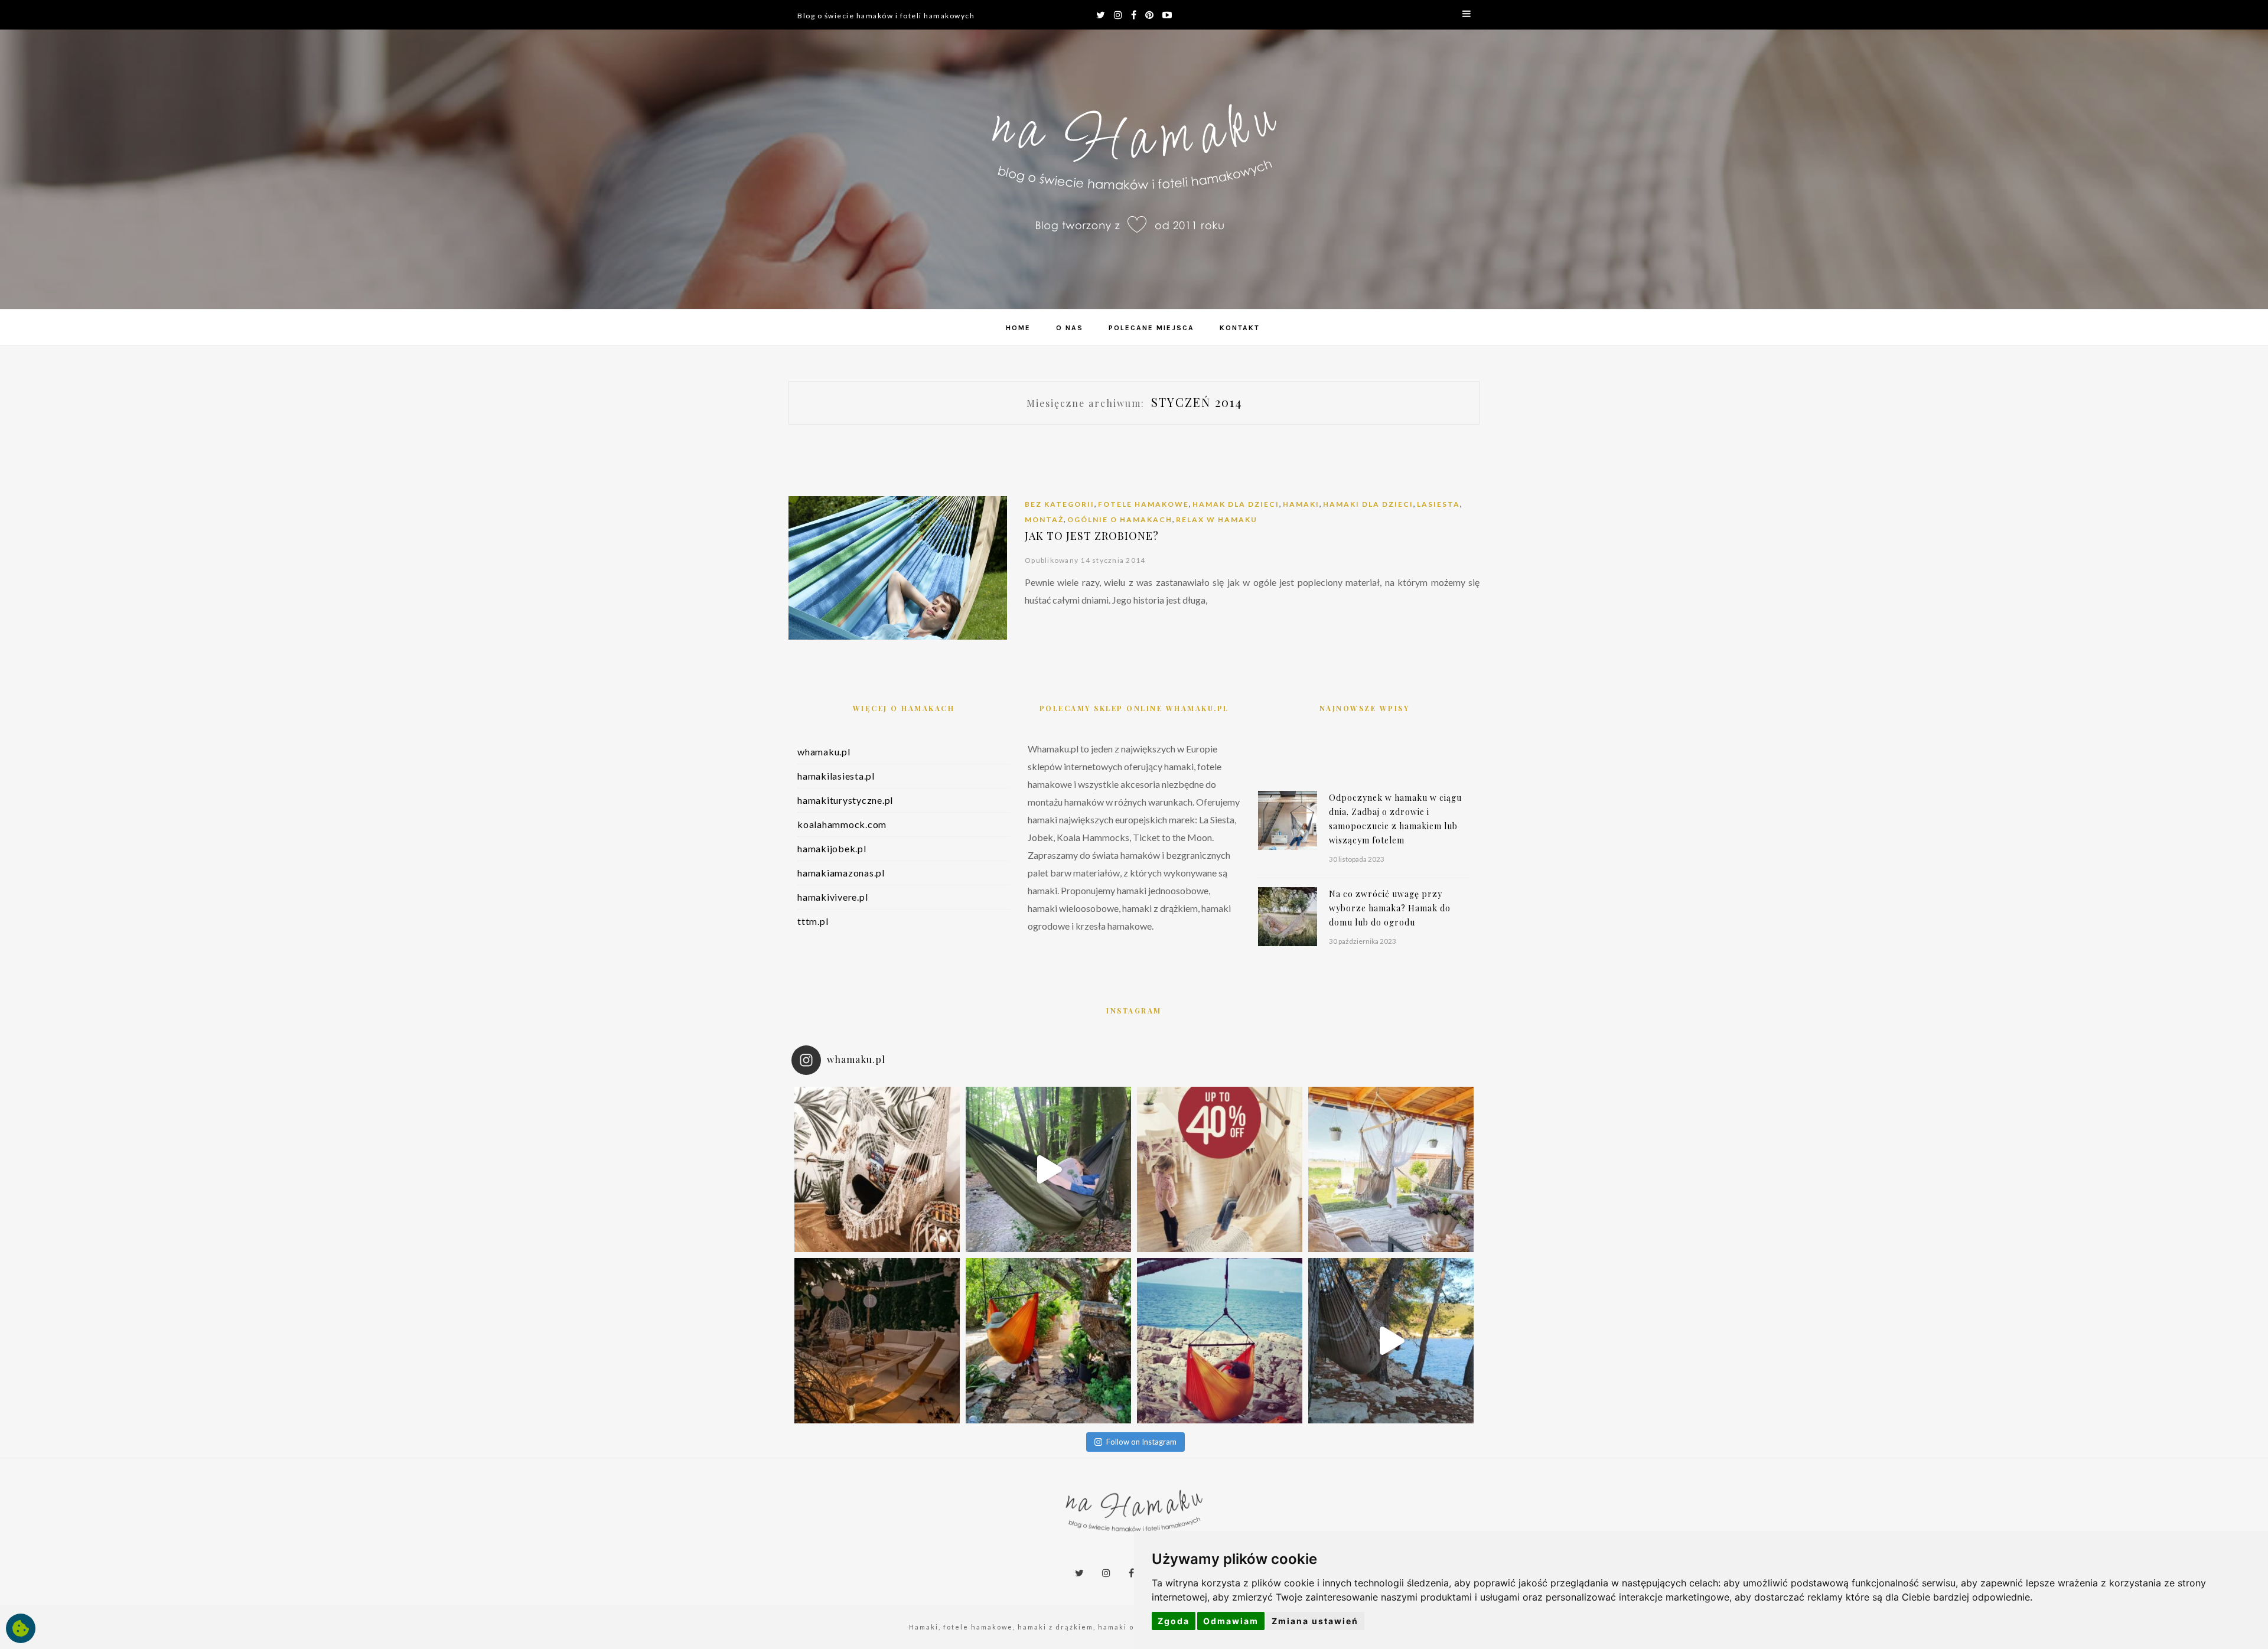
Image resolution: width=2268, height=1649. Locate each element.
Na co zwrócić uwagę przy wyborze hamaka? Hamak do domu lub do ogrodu (1390, 908)
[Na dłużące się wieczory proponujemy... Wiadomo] (877, 1169)
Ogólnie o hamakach (1120, 519)
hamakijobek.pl (832, 848)
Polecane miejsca (1151, 328)
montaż (1044, 519)
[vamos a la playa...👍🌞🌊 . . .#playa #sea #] (1048, 1341)
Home (1018, 328)
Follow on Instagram (1141, 1442)
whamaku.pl (824, 752)
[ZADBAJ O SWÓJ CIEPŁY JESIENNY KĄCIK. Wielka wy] (1220, 1169)
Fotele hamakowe (1143, 504)
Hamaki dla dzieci (1368, 504)
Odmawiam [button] (1231, 1621)
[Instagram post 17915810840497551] (1391, 1341)
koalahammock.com (842, 824)
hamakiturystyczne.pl (845, 800)
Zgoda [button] (1174, 1621)
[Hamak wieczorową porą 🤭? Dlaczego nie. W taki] (877, 1341)
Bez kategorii (1060, 504)
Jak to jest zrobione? (1092, 536)
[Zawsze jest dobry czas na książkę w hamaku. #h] (1048, 1169)
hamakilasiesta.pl (836, 776)
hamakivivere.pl (832, 897)
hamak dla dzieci (1236, 504)
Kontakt (1240, 328)
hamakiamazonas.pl (841, 873)
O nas (1070, 328)
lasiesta (1438, 504)
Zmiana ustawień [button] (1315, 1621)
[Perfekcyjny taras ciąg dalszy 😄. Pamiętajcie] (1391, 1169)
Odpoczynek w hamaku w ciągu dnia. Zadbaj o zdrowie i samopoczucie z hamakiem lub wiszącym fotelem (1395, 819)
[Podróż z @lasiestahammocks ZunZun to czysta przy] (1220, 1341)
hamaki (1301, 504)
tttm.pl (813, 921)
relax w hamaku (1217, 519)
